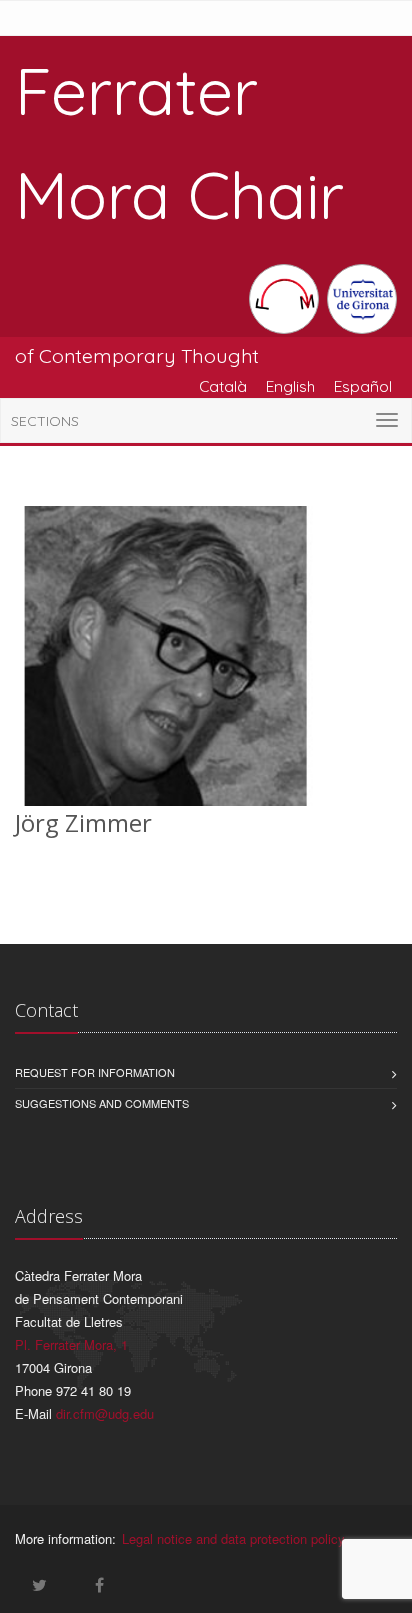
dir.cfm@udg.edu (105, 1413)
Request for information (95, 1072)
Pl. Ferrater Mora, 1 (71, 1344)
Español (363, 386)
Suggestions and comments (102, 1103)
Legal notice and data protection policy (233, 1538)
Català (223, 386)
